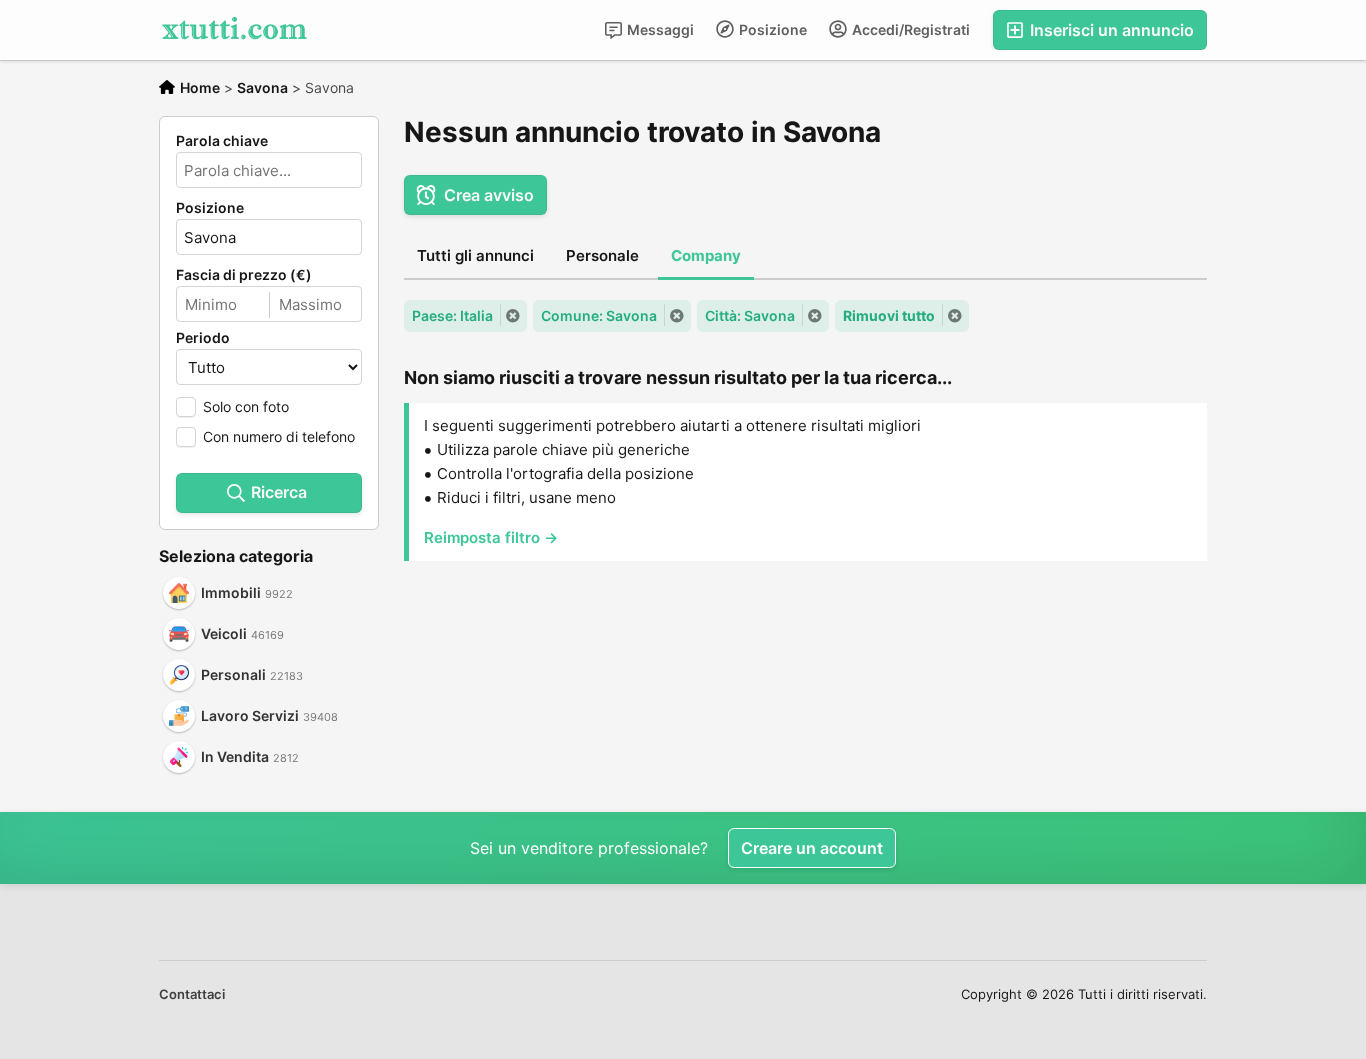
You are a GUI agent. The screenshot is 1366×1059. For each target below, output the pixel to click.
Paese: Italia (452, 315)
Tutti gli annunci (475, 255)
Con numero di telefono (279, 436)
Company (706, 255)
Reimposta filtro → (491, 537)
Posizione (771, 29)
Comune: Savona (599, 315)
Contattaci (192, 994)
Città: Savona (750, 315)
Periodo (203, 338)
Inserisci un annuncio (1110, 30)
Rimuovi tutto (889, 315)
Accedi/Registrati (909, 29)
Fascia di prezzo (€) (244, 275)
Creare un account (812, 848)
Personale (602, 255)
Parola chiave (222, 141)
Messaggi (659, 29)
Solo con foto (246, 406)
